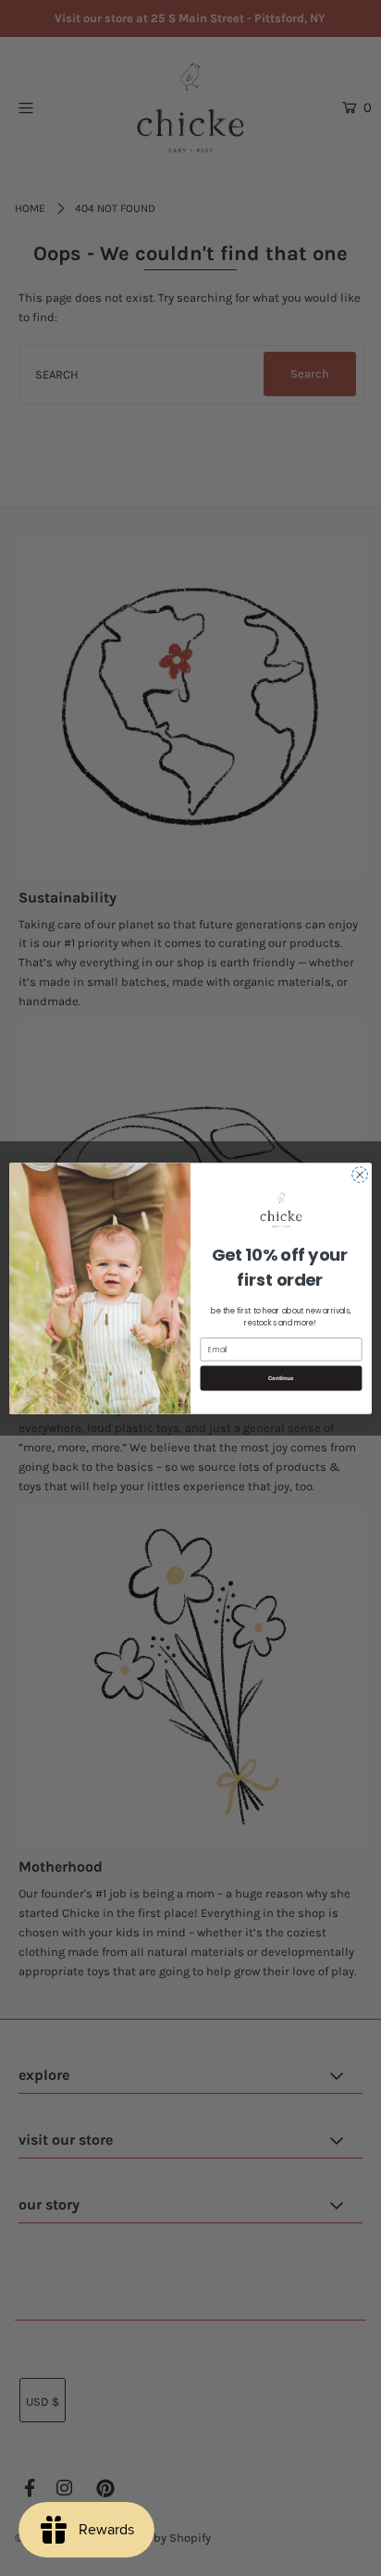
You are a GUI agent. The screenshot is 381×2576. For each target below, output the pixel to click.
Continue (281, 1378)
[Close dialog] (360, 1175)
